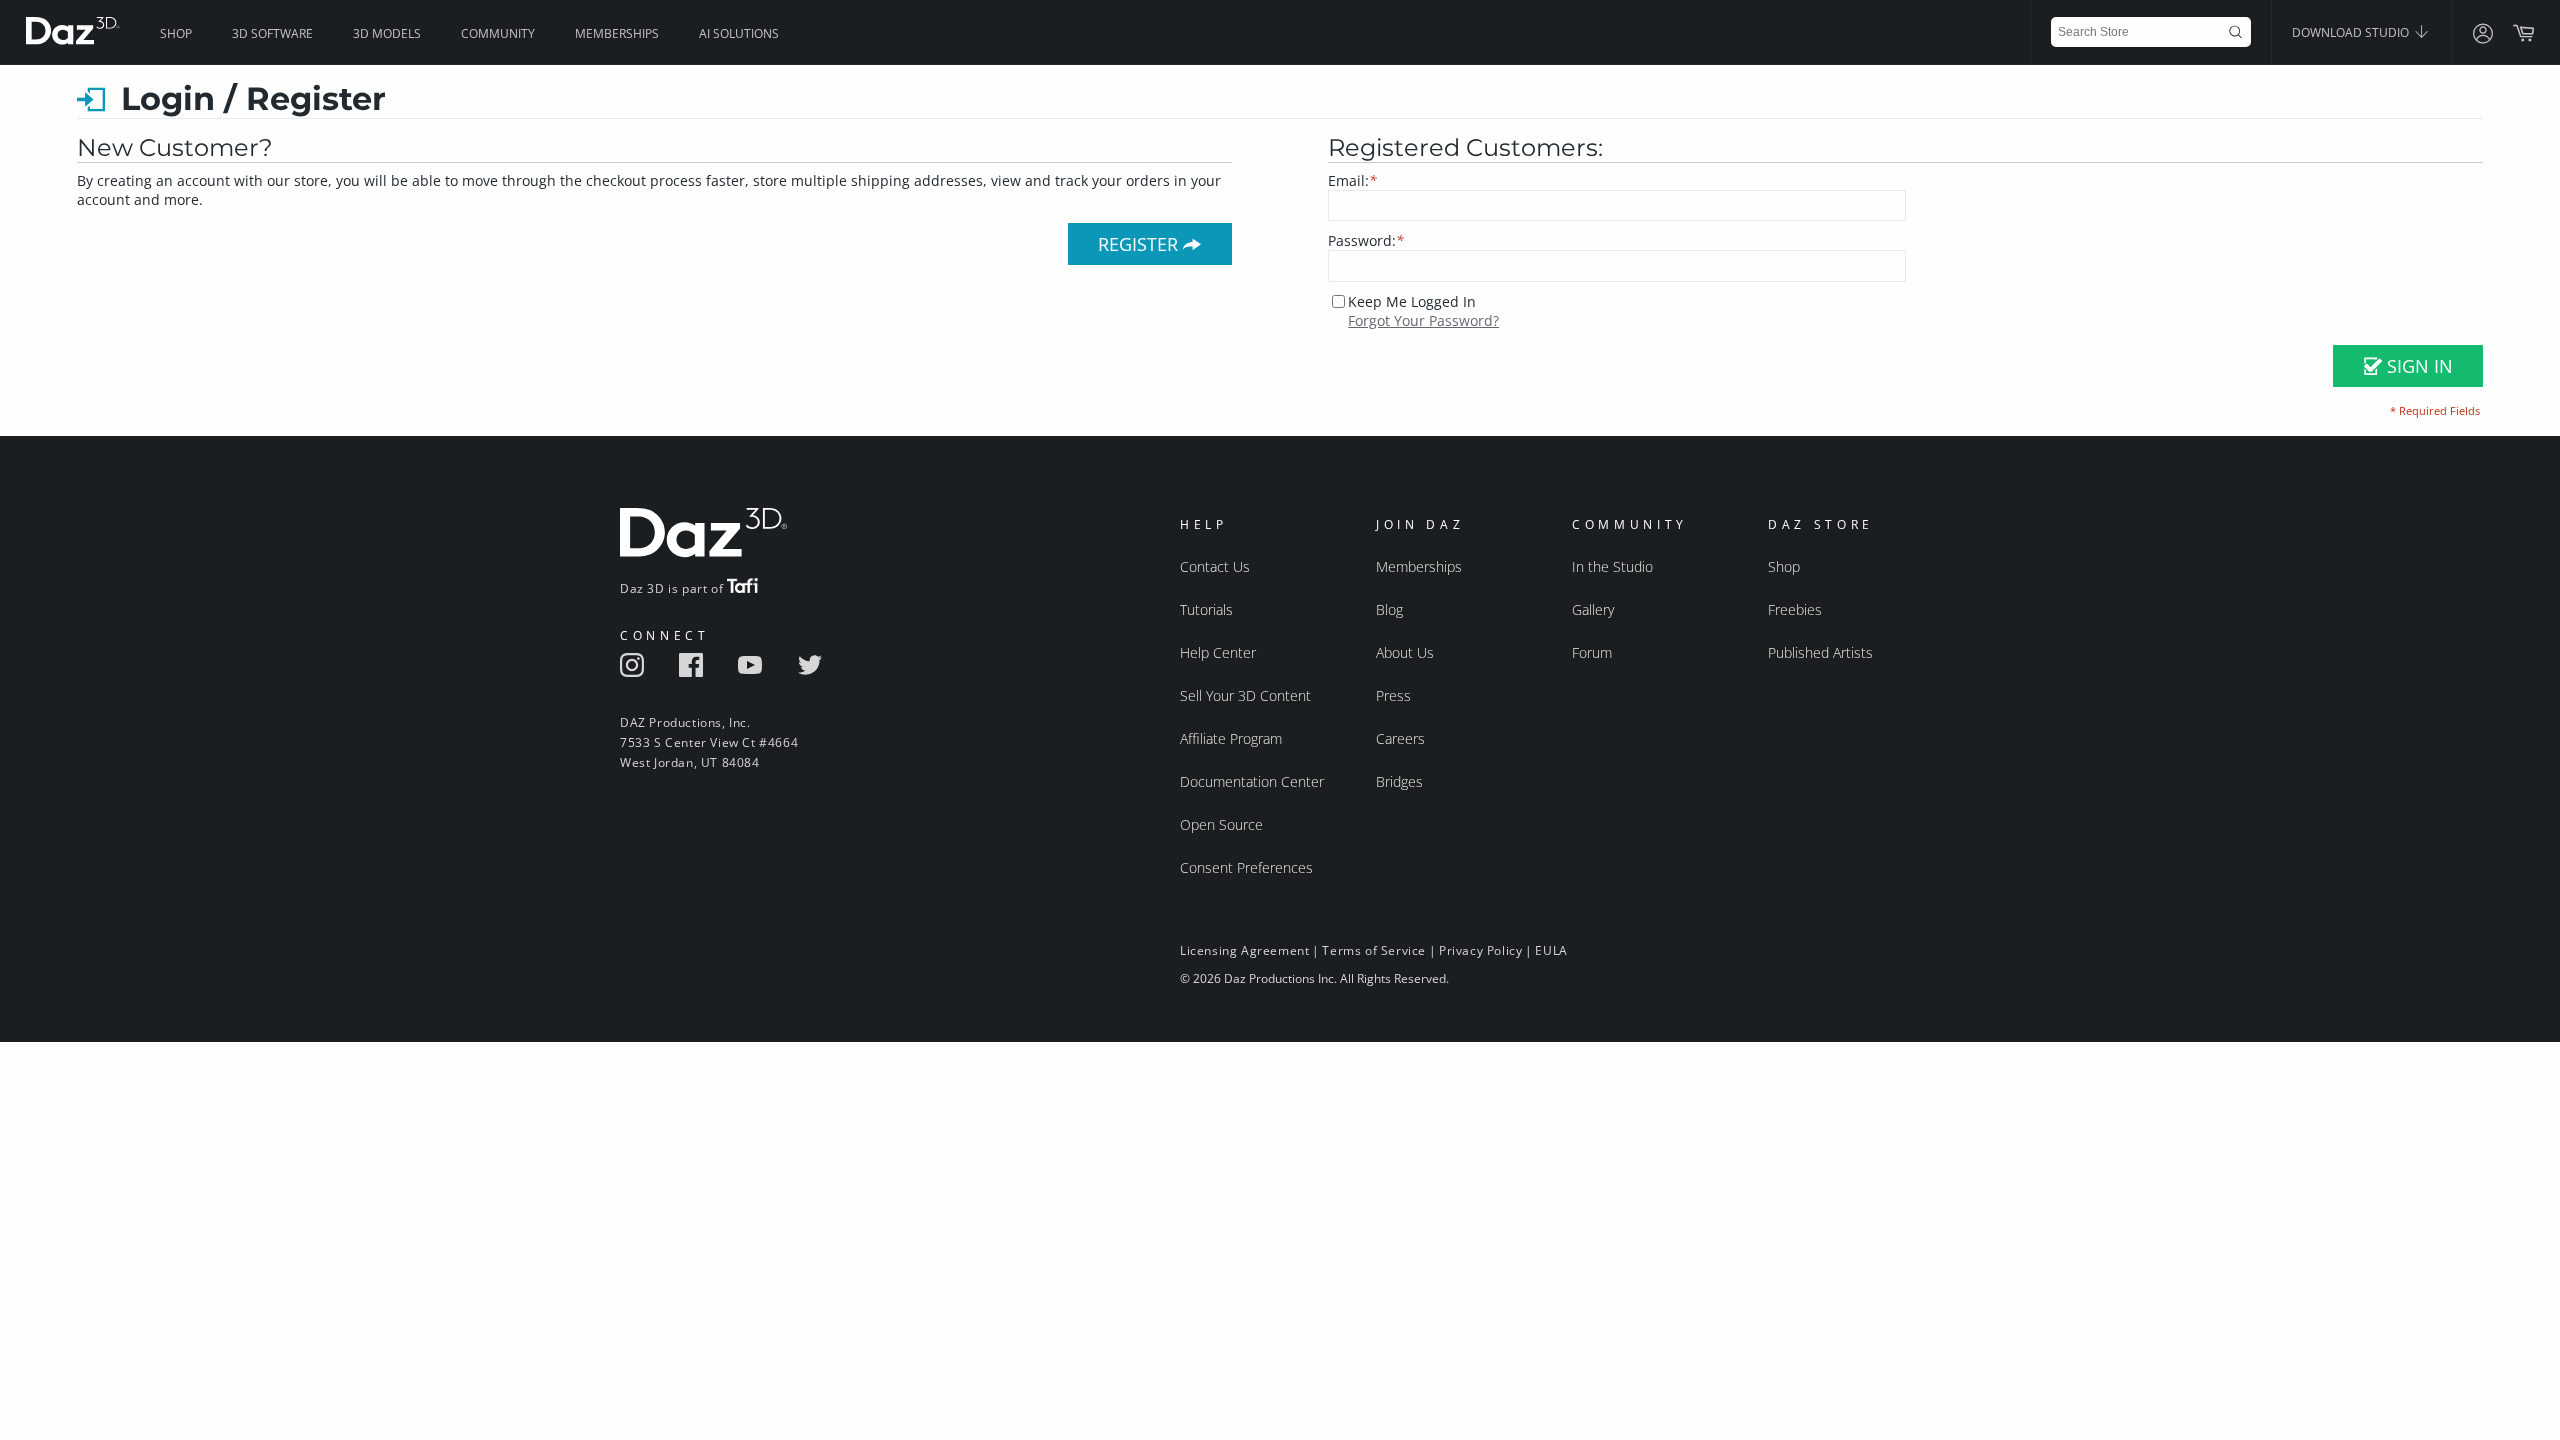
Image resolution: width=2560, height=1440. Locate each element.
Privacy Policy (1480, 950)
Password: (1366, 240)
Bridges (1399, 781)
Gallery (1593, 609)
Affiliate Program (1231, 738)
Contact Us (1215, 566)
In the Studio (1612, 566)
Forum (1592, 652)
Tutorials (1206, 609)
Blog (1389, 609)
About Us (1405, 652)
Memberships (617, 33)
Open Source (1221, 824)
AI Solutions (739, 33)
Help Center (1218, 652)
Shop (176, 33)
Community (498, 33)
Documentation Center (1252, 781)
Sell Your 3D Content (1245, 695)
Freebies (1795, 609)
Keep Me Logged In (1412, 301)
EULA (1551, 950)
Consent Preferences (1246, 867)
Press (1393, 695)
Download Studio (2352, 32)
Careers (1400, 738)
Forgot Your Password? (1423, 320)
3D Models (387, 33)
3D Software (272, 33)
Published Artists (1820, 652)
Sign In (2417, 366)
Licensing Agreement (1244, 950)
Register (1140, 244)
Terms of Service (1374, 950)
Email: (1352, 180)
